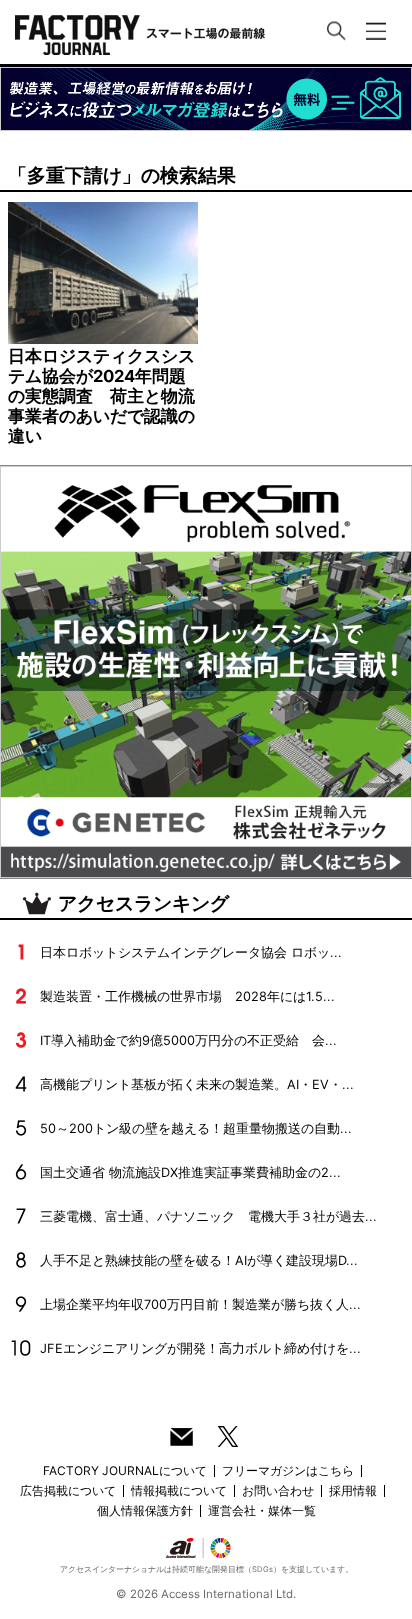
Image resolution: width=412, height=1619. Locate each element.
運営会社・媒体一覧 (262, 1510)
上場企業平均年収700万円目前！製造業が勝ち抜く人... (200, 1304)
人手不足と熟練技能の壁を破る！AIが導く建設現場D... (199, 1260)
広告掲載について (68, 1490)
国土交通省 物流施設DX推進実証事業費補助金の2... (190, 1172)
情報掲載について (179, 1490)
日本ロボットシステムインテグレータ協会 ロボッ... (191, 952)
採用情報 (353, 1490)
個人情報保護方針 (145, 1510)
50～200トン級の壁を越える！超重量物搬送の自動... (196, 1128)
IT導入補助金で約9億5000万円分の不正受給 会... (188, 1040)
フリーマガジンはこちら (288, 1470)
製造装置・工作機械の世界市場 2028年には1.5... (187, 996)
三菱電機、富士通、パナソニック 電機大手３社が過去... (208, 1216)
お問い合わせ (278, 1490)
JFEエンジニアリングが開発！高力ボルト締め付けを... (200, 1348)
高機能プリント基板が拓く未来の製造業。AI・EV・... (197, 1084)
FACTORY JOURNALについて (125, 1470)
